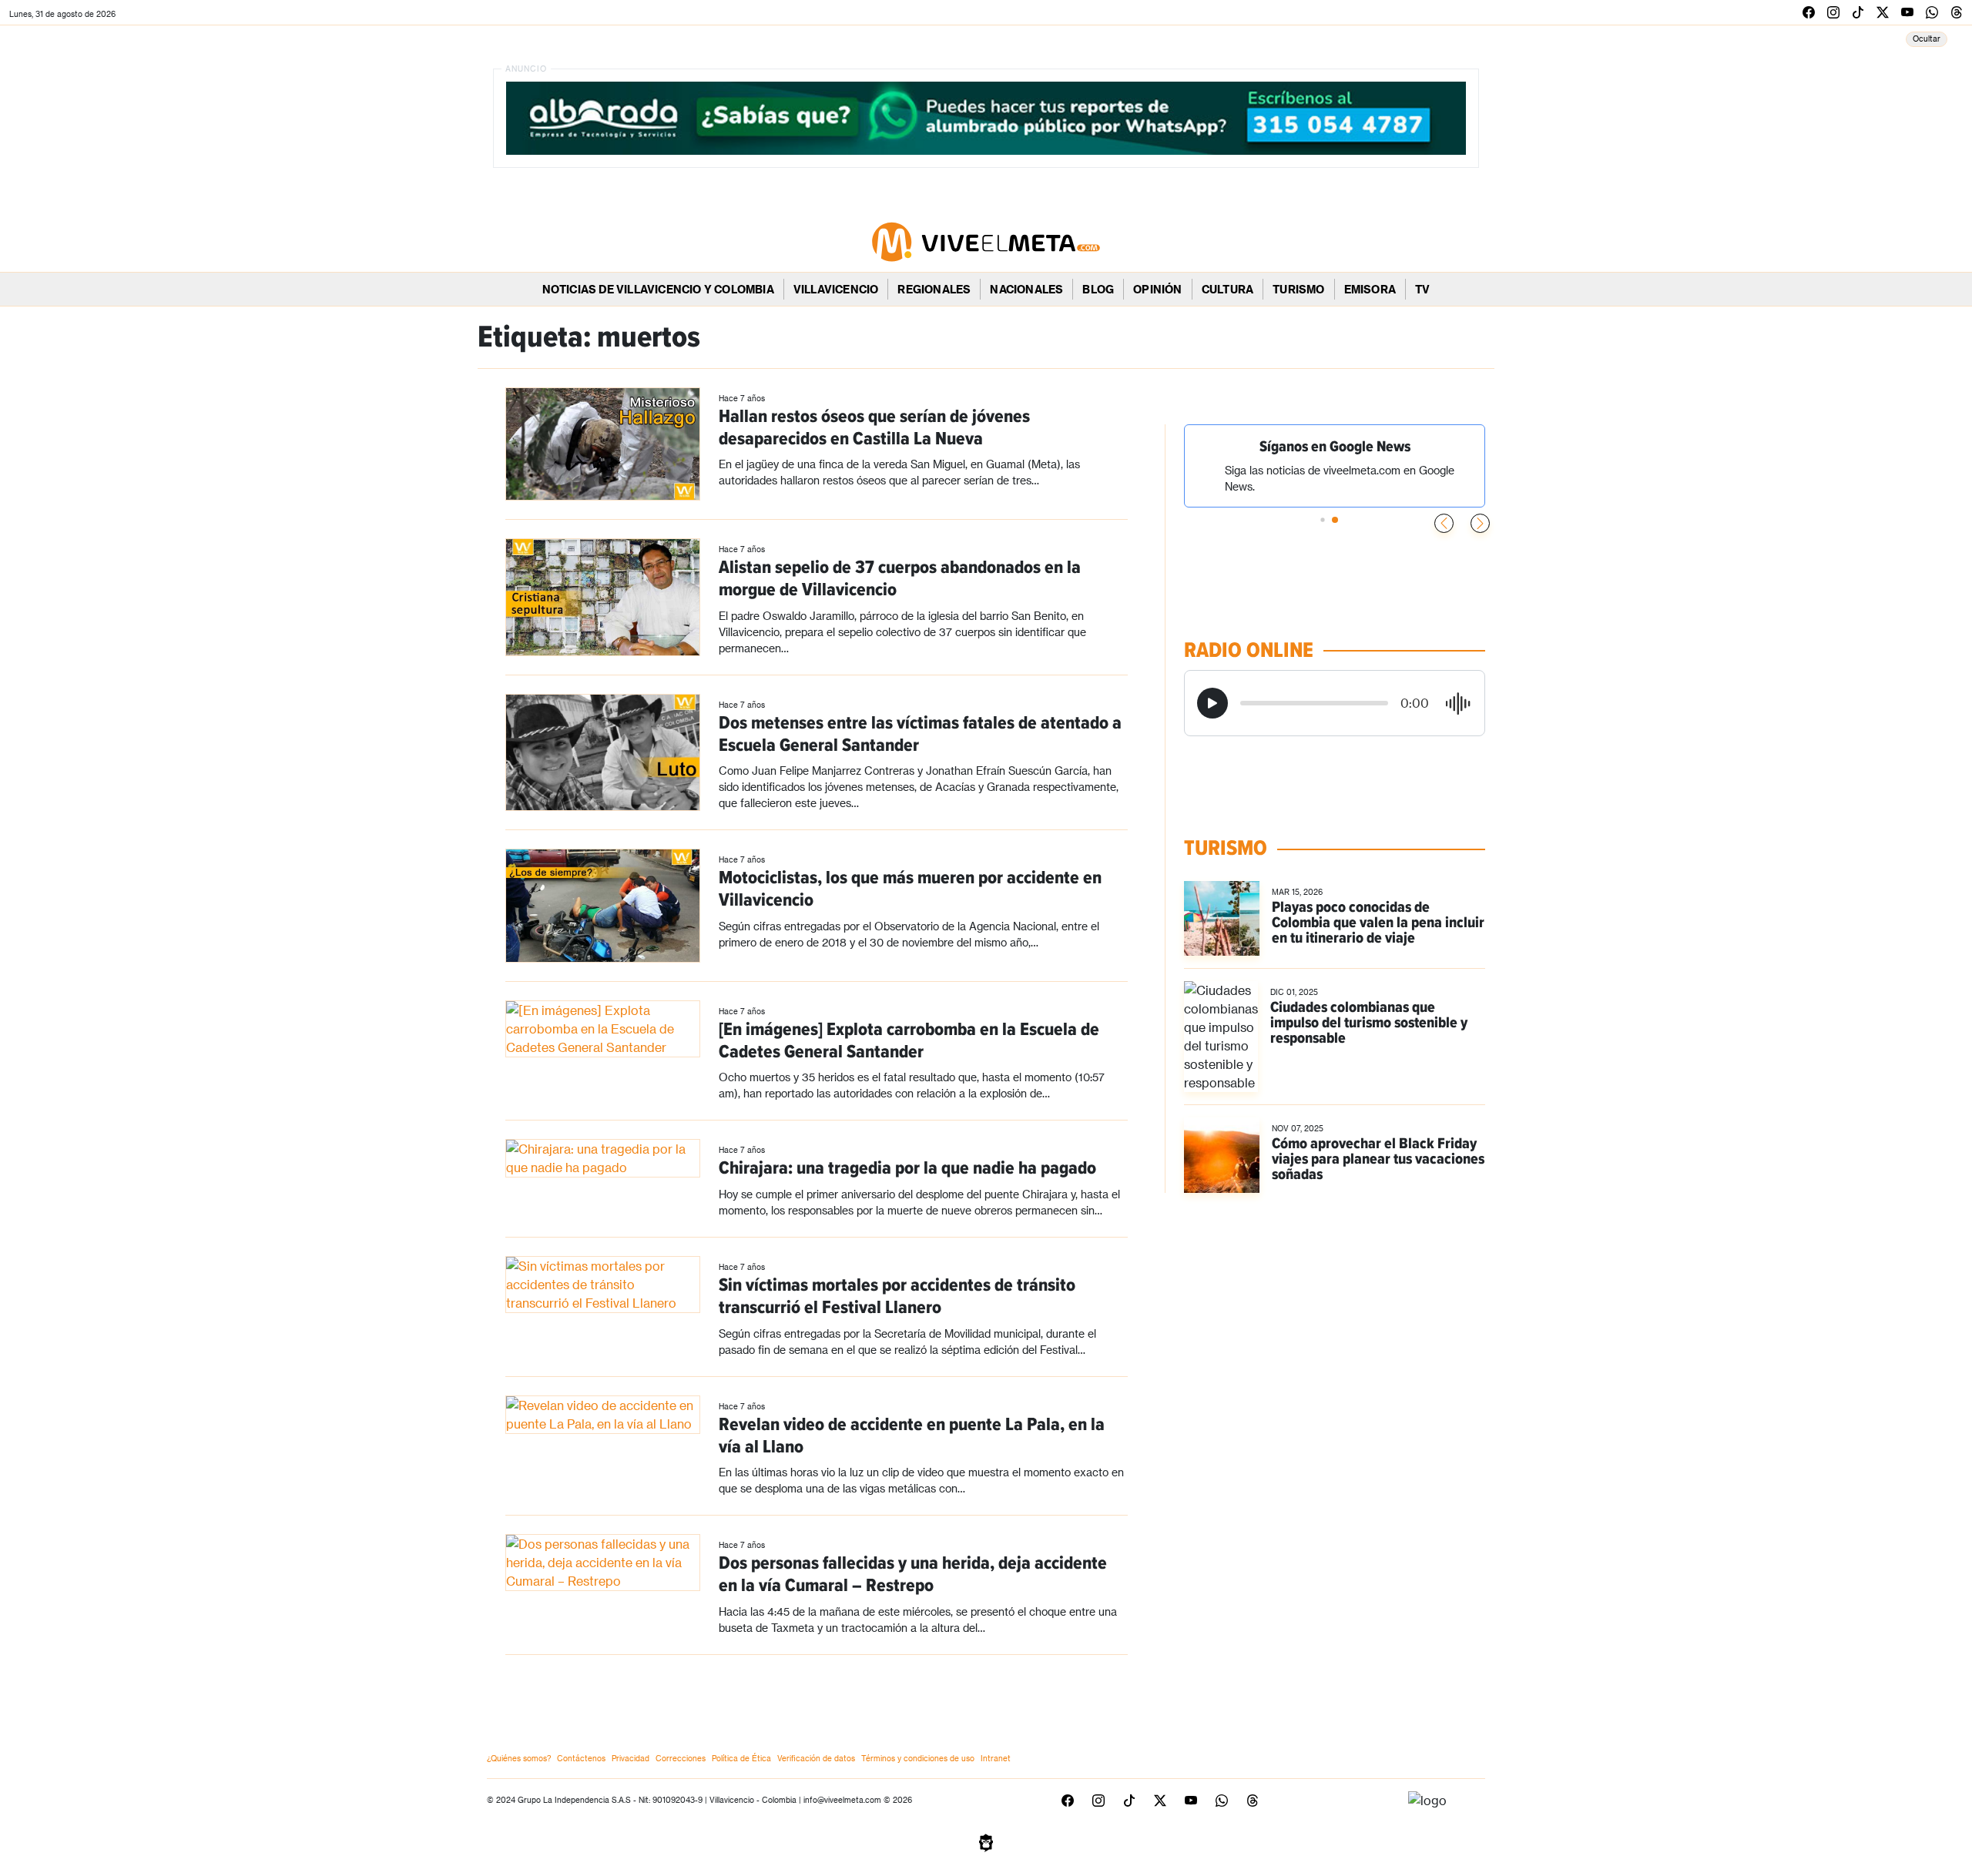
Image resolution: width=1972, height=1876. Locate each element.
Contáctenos (581, 1758)
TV (1422, 289)
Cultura (1227, 289)
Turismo (1298, 289)
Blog (1098, 289)
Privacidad (631, 1758)
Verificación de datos (816, 1758)
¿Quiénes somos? (519, 1758)
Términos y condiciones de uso (918, 1758)
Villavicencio (836, 289)
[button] (1480, 523)
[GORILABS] (986, 1841)
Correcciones (681, 1758)
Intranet (996, 1758)
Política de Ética (741, 1758)
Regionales (934, 289)
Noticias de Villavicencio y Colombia (658, 289)
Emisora (1370, 289)
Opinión (1157, 289)
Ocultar (1927, 39)
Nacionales (1026, 289)
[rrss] (1809, 12)
